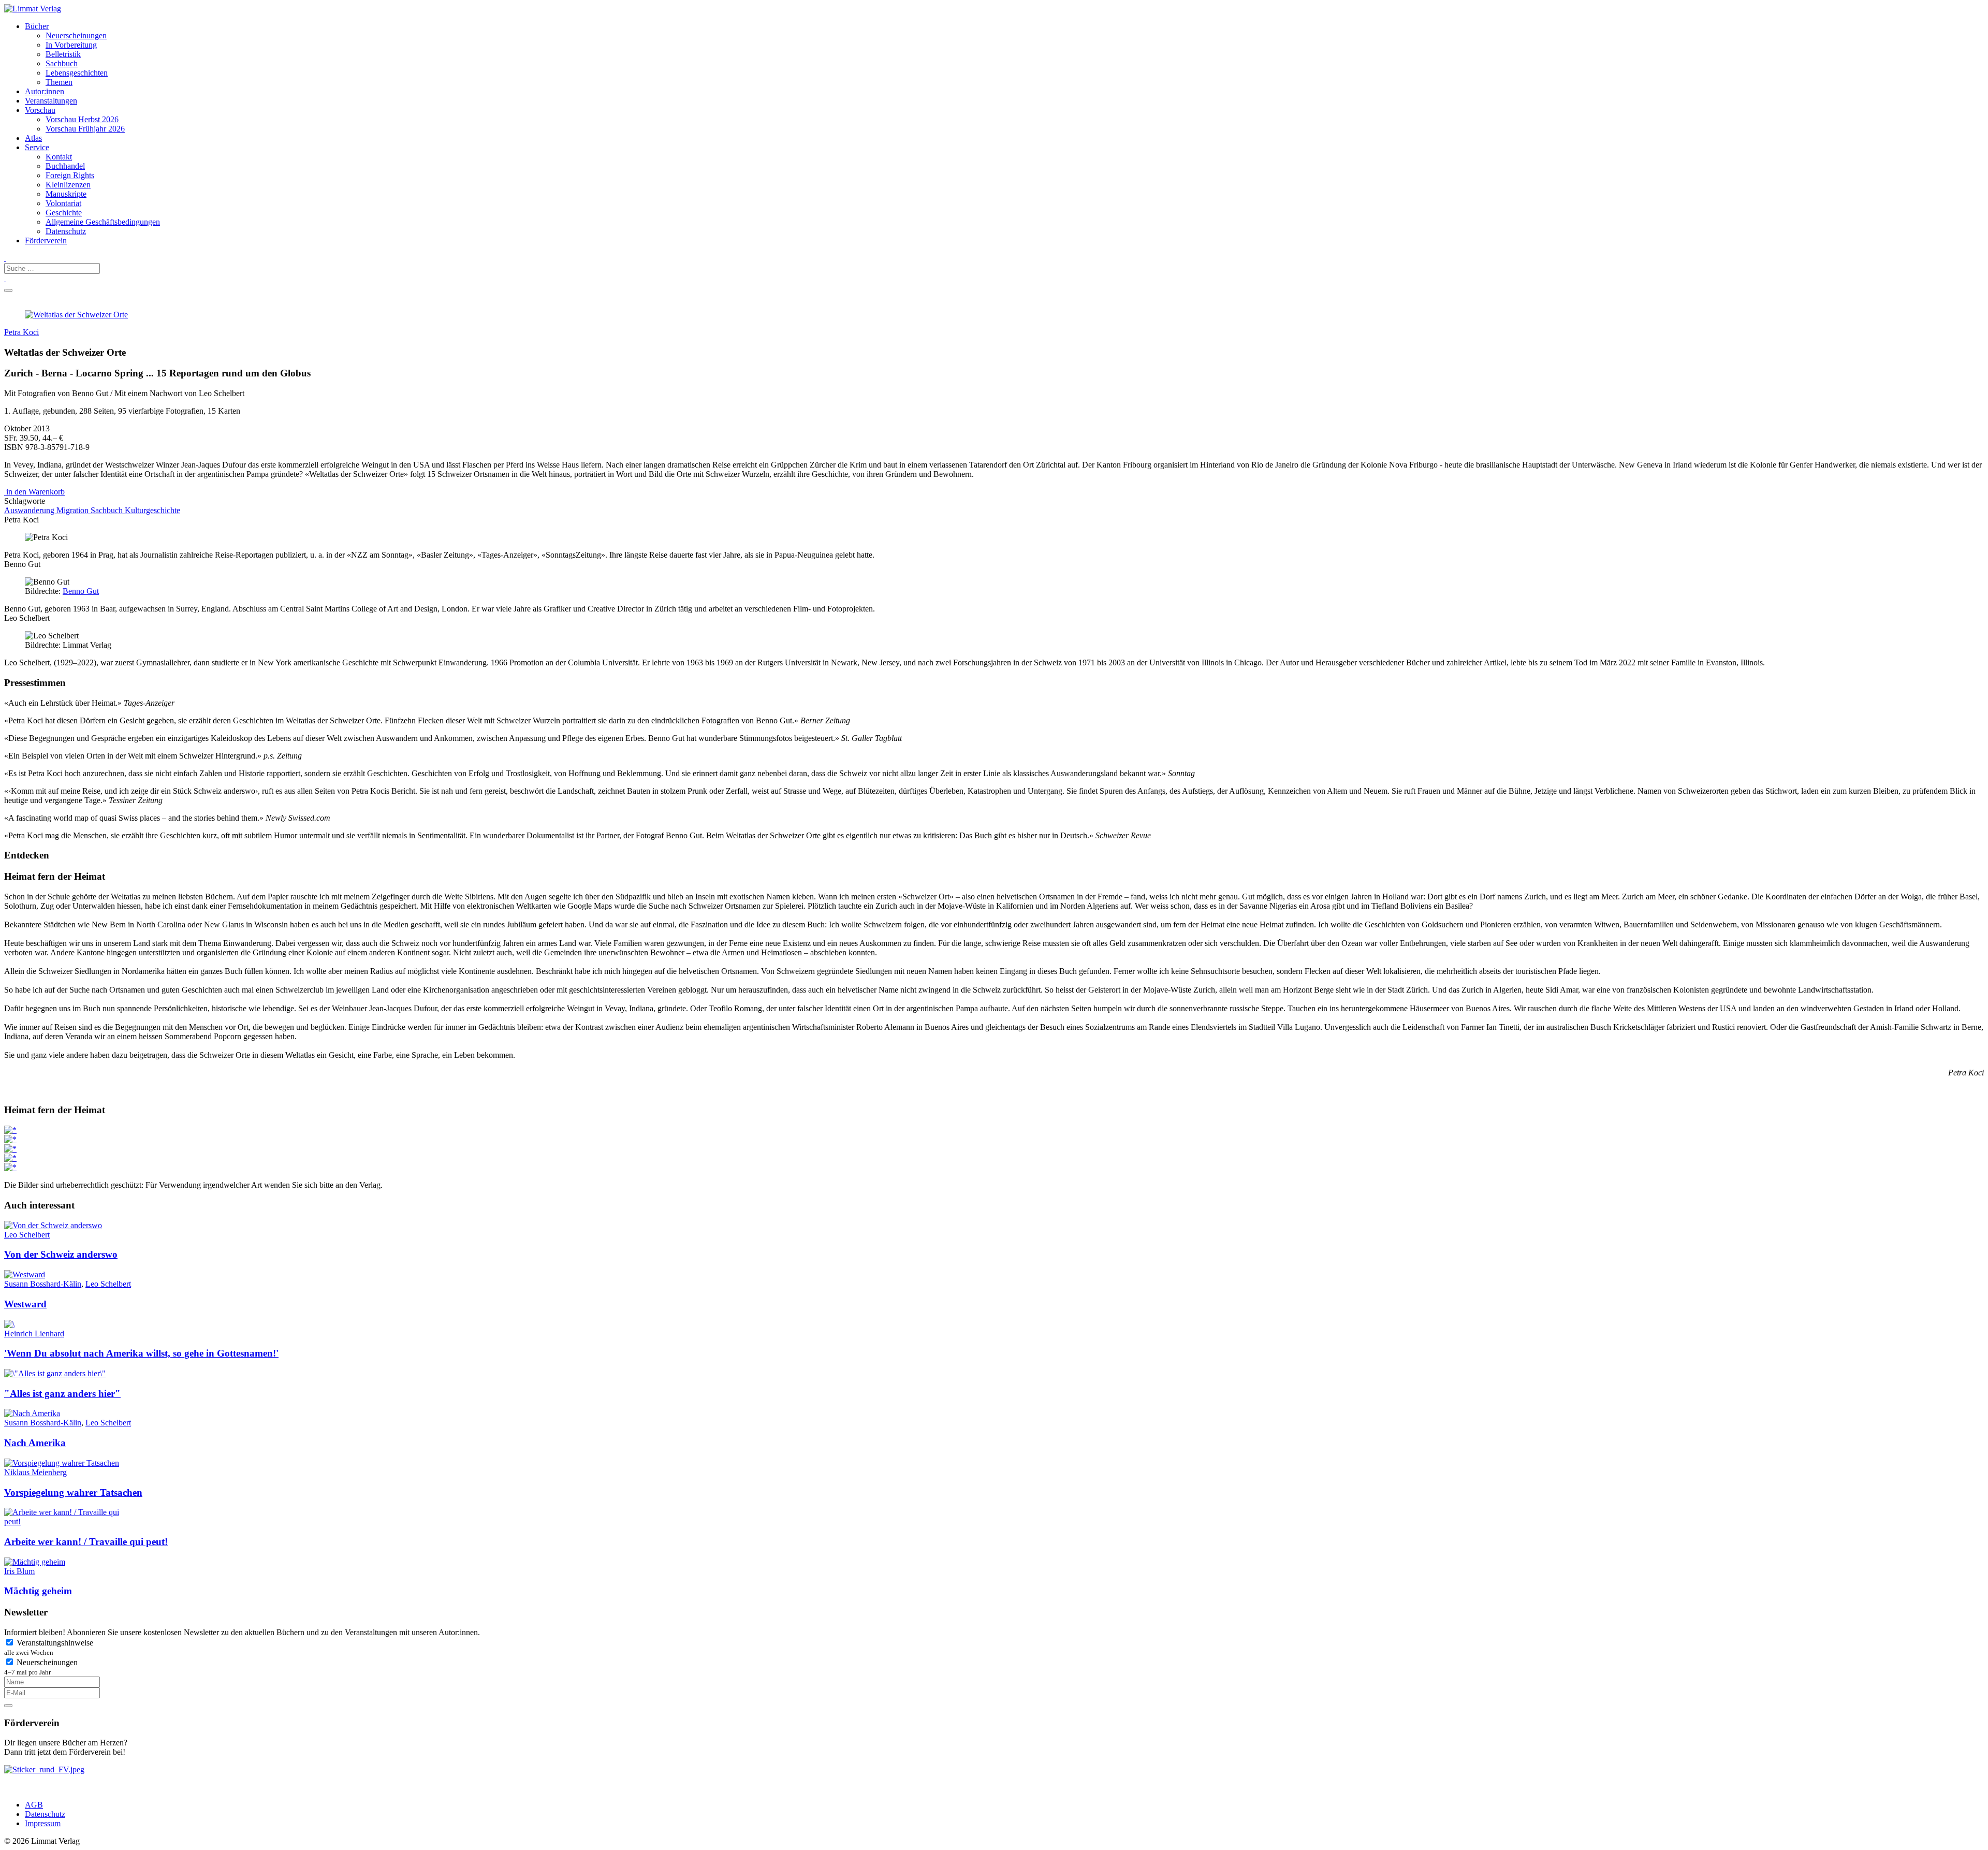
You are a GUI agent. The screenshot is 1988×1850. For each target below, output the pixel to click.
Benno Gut (81, 591)
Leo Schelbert (27, 1235)
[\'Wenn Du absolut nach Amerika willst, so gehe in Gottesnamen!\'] (9, 1324)
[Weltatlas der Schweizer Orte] (76, 315)
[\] (55, 1373)
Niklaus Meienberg (35, 1472)
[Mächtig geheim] (35, 1562)
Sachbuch (108, 510)
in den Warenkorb (34, 492)
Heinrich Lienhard (34, 1334)
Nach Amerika (35, 1443)
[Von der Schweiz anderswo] (53, 1225)
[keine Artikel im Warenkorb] (5, 278)
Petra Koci (21, 332)
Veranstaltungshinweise (49, 1647)
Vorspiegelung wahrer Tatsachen (73, 1492)
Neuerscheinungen (41, 1667)
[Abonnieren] (8, 1706)
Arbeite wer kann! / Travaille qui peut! (86, 1542)
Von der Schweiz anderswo (61, 1254)
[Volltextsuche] (5, 258)
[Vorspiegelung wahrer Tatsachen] (62, 1463)
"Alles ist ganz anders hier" (62, 1394)
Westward (25, 1304)
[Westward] (25, 1274)
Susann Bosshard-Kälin (43, 1284)
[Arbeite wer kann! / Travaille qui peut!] (69, 1521)
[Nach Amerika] (32, 1413)
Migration (74, 510)
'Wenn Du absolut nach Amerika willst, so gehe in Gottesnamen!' (141, 1353)
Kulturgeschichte (152, 510)
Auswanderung (30, 510)
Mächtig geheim (38, 1591)
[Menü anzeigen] (8, 290)
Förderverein (46, 241)
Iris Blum (19, 1571)
